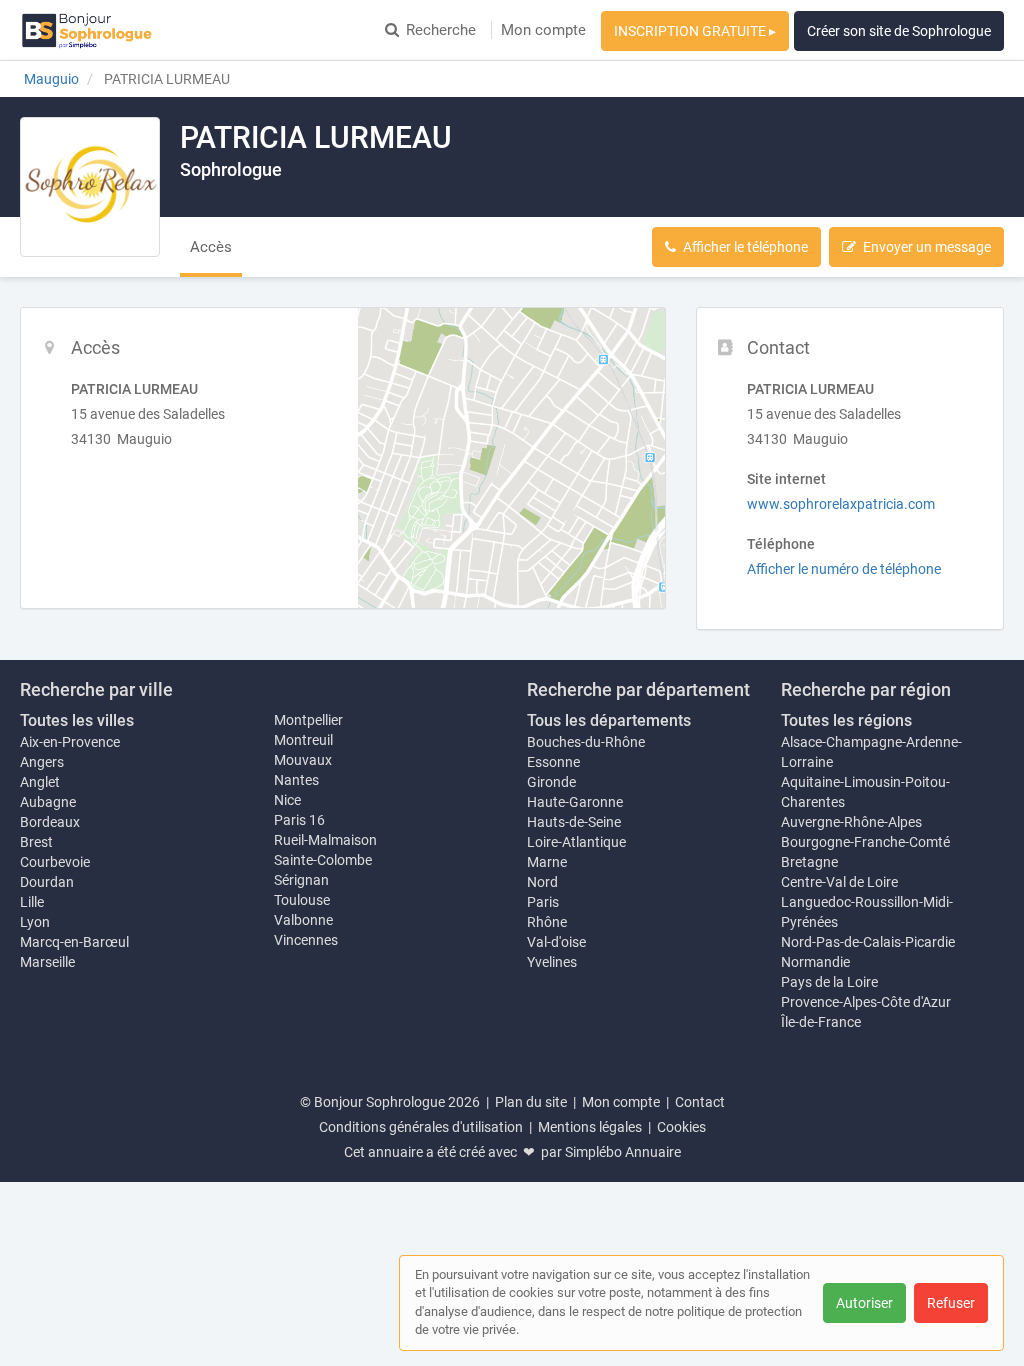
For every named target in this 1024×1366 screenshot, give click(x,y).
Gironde (551, 782)
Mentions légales (590, 1127)
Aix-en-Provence (70, 742)
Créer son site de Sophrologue (899, 31)
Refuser (951, 1303)
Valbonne (303, 920)
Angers (42, 762)
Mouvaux (303, 760)
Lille (32, 902)
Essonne (553, 762)
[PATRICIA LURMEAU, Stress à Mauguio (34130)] (90, 187)
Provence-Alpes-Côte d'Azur (866, 1002)
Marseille (47, 962)
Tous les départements (609, 720)
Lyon (35, 922)
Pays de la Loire (829, 982)
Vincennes (306, 940)
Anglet (40, 782)
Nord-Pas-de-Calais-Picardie (868, 942)
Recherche (441, 30)
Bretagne (809, 862)
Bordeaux (50, 822)
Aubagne (48, 802)
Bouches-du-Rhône (586, 742)
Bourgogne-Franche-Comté (865, 842)
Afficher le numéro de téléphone (844, 569)
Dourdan (47, 882)
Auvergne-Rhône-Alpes (851, 822)
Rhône (547, 922)
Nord (542, 882)
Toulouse (302, 900)
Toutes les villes (77, 720)
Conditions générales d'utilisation (421, 1127)
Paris (543, 902)
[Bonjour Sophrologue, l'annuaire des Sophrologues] (87, 30)
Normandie (815, 962)
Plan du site (531, 1102)
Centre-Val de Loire (839, 882)
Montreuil (303, 740)
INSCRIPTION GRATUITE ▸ (695, 31)
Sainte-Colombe (323, 860)
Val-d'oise (556, 942)
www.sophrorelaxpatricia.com (841, 504)
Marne (547, 862)
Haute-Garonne (575, 802)
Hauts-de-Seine (574, 822)
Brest (36, 842)
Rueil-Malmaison (325, 840)
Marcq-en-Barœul (74, 942)
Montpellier (308, 720)
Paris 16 (299, 820)
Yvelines (552, 962)
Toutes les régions (846, 720)
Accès (211, 247)
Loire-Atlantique (576, 842)
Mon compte (543, 30)
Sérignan (301, 880)
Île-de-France (821, 1022)
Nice (287, 800)
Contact (700, 1102)
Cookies (681, 1127)
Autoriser (864, 1303)
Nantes (296, 780)
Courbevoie (55, 862)
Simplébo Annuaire (623, 1152)
